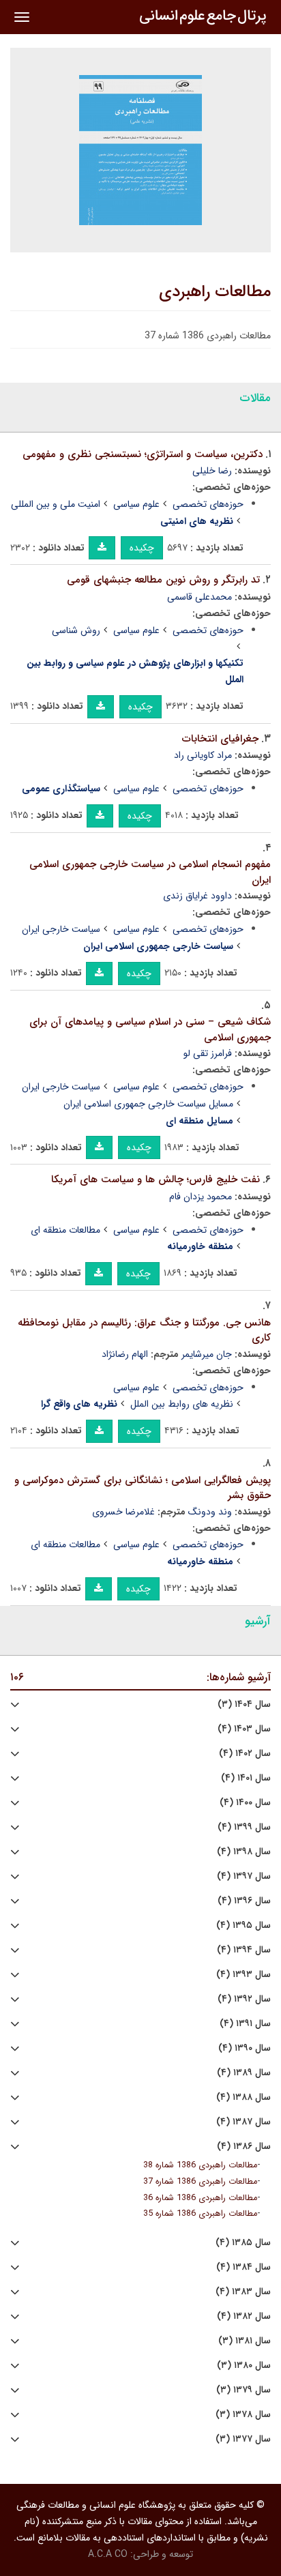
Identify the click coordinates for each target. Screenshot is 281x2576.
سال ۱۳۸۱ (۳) (245, 2341)
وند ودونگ (210, 1512)
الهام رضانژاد (125, 1354)
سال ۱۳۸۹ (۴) (244, 2073)
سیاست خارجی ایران (61, 929)
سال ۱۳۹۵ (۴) (243, 1926)
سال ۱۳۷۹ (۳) (243, 2390)
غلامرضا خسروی (123, 1512)
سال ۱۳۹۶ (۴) (244, 1901)
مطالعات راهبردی (215, 292)
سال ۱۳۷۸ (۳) (243, 2415)
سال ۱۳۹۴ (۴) (244, 1950)
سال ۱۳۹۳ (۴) (243, 1975)
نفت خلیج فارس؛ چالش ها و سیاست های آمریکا (156, 1180)
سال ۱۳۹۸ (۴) (244, 1852)
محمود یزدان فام (201, 1197)
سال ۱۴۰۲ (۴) (245, 1754)
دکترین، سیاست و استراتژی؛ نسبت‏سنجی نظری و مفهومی (143, 454)
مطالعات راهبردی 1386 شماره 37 (200, 2182)
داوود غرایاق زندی (197, 896)
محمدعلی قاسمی (199, 597)
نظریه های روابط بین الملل (182, 1404)
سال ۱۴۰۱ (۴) (246, 1778)
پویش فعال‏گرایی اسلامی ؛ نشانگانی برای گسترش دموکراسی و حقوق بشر (143, 1488)
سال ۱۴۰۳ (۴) (244, 1729)
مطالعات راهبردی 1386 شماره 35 (200, 2214)
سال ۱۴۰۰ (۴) (245, 1803)
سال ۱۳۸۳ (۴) (243, 2292)
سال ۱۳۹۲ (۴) (244, 1999)
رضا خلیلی (212, 471)
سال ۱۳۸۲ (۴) (244, 2316)
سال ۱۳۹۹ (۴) (244, 1827)
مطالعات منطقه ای (65, 1230)
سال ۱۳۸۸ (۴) (243, 2097)
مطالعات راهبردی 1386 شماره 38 (200, 2165)
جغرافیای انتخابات (220, 739)
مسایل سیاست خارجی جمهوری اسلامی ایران (148, 1104)
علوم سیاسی (136, 504)
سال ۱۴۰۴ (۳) (244, 1704)
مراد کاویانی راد (203, 755)
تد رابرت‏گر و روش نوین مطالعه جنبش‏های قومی (163, 580)
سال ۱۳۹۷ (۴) (244, 1876)
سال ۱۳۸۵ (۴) (243, 2243)
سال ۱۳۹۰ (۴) (245, 2048)
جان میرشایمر (207, 1354)
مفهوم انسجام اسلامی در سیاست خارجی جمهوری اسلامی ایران (150, 872)
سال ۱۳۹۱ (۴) (245, 2024)
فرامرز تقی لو (208, 1053)
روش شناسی (76, 630)
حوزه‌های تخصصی (208, 504)
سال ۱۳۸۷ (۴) (243, 2122)
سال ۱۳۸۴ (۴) (243, 2267)
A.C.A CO (108, 2554)
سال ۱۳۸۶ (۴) (244, 2147)
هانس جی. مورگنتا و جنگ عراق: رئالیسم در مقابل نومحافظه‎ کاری (144, 1331)
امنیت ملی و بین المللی (56, 504)
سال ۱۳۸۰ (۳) (244, 2366)
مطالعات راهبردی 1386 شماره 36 (200, 2198)
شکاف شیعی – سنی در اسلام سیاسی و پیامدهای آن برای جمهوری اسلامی (150, 1030)
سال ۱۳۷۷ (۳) (243, 2439)
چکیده (142, 548)
